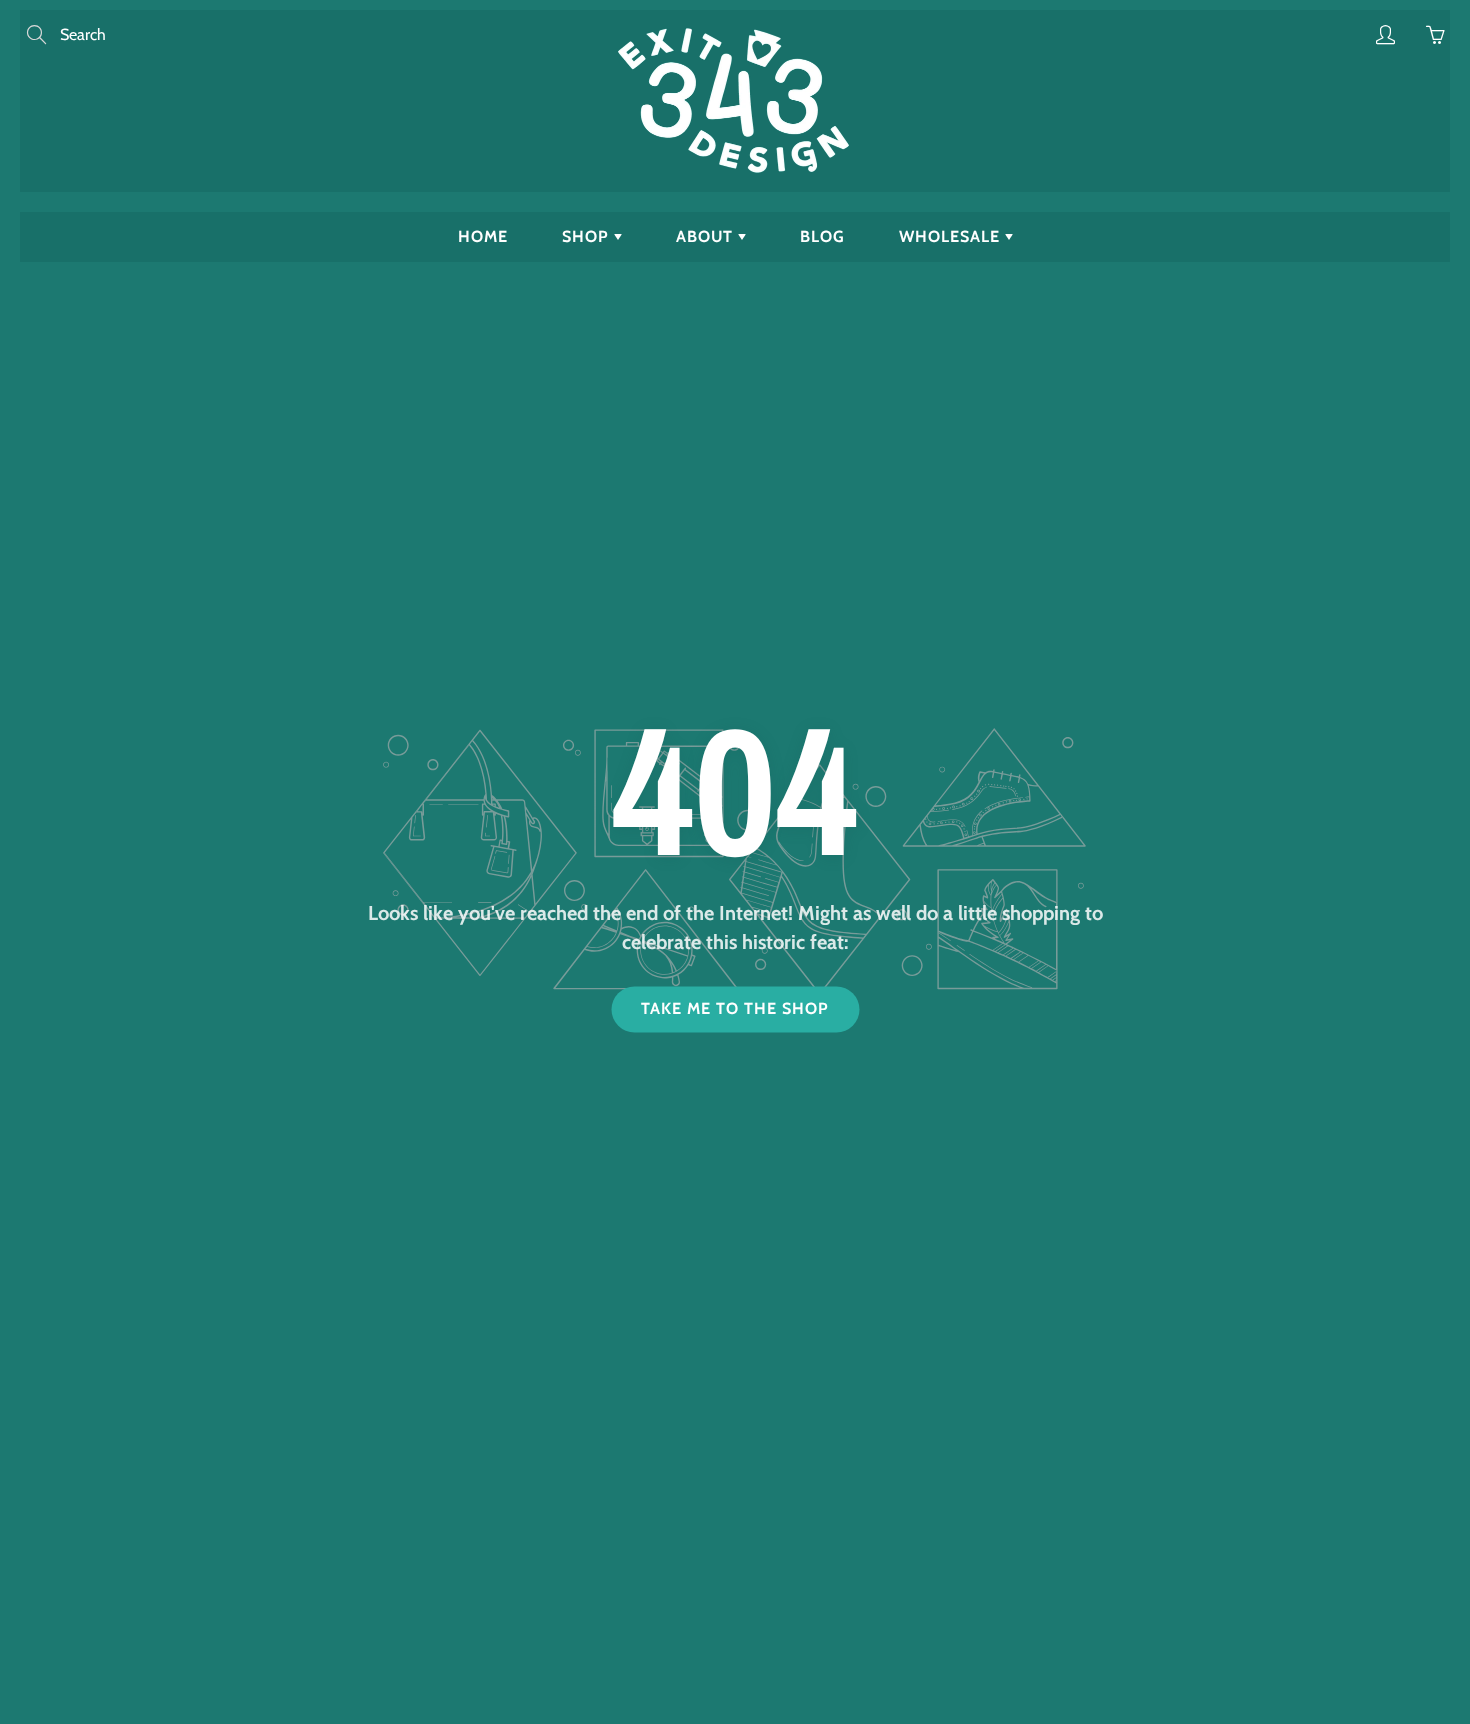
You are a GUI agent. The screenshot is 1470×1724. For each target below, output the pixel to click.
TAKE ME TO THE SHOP (735, 1009)
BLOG (822, 236)
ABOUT (707, 236)
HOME (483, 236)
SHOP (588, 236)
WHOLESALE (952, 236)
